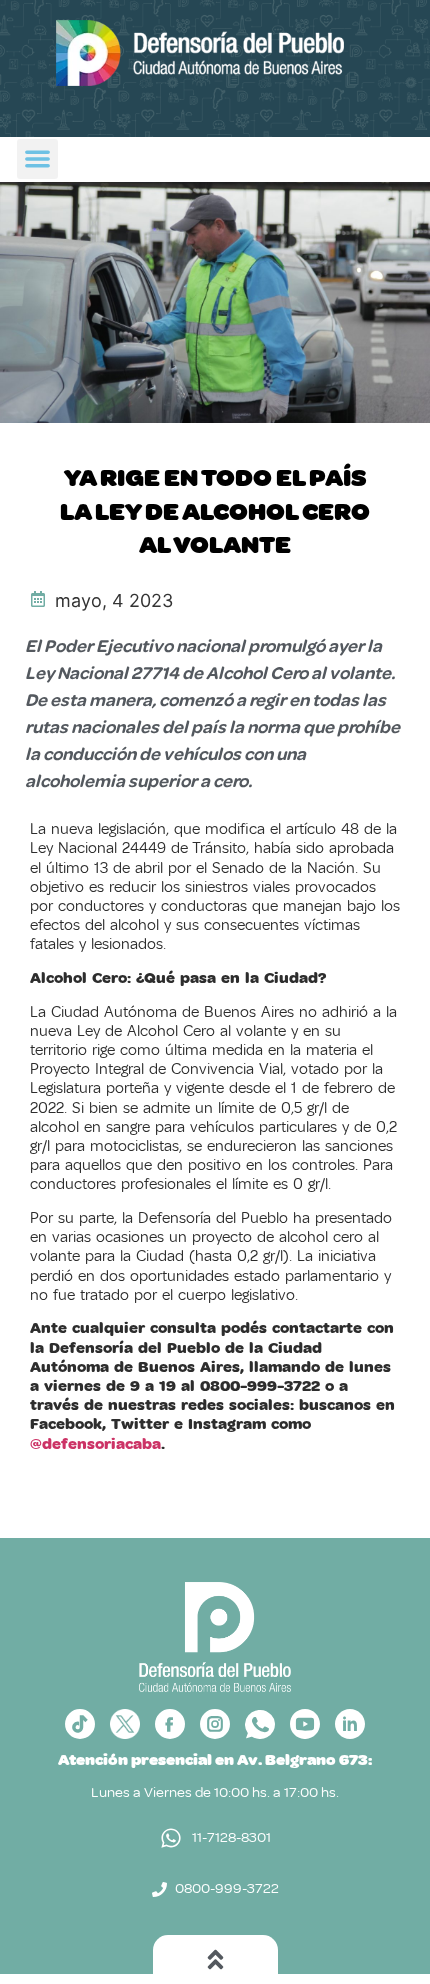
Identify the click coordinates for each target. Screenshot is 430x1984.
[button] (37, 159)
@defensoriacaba (95, 1444)
